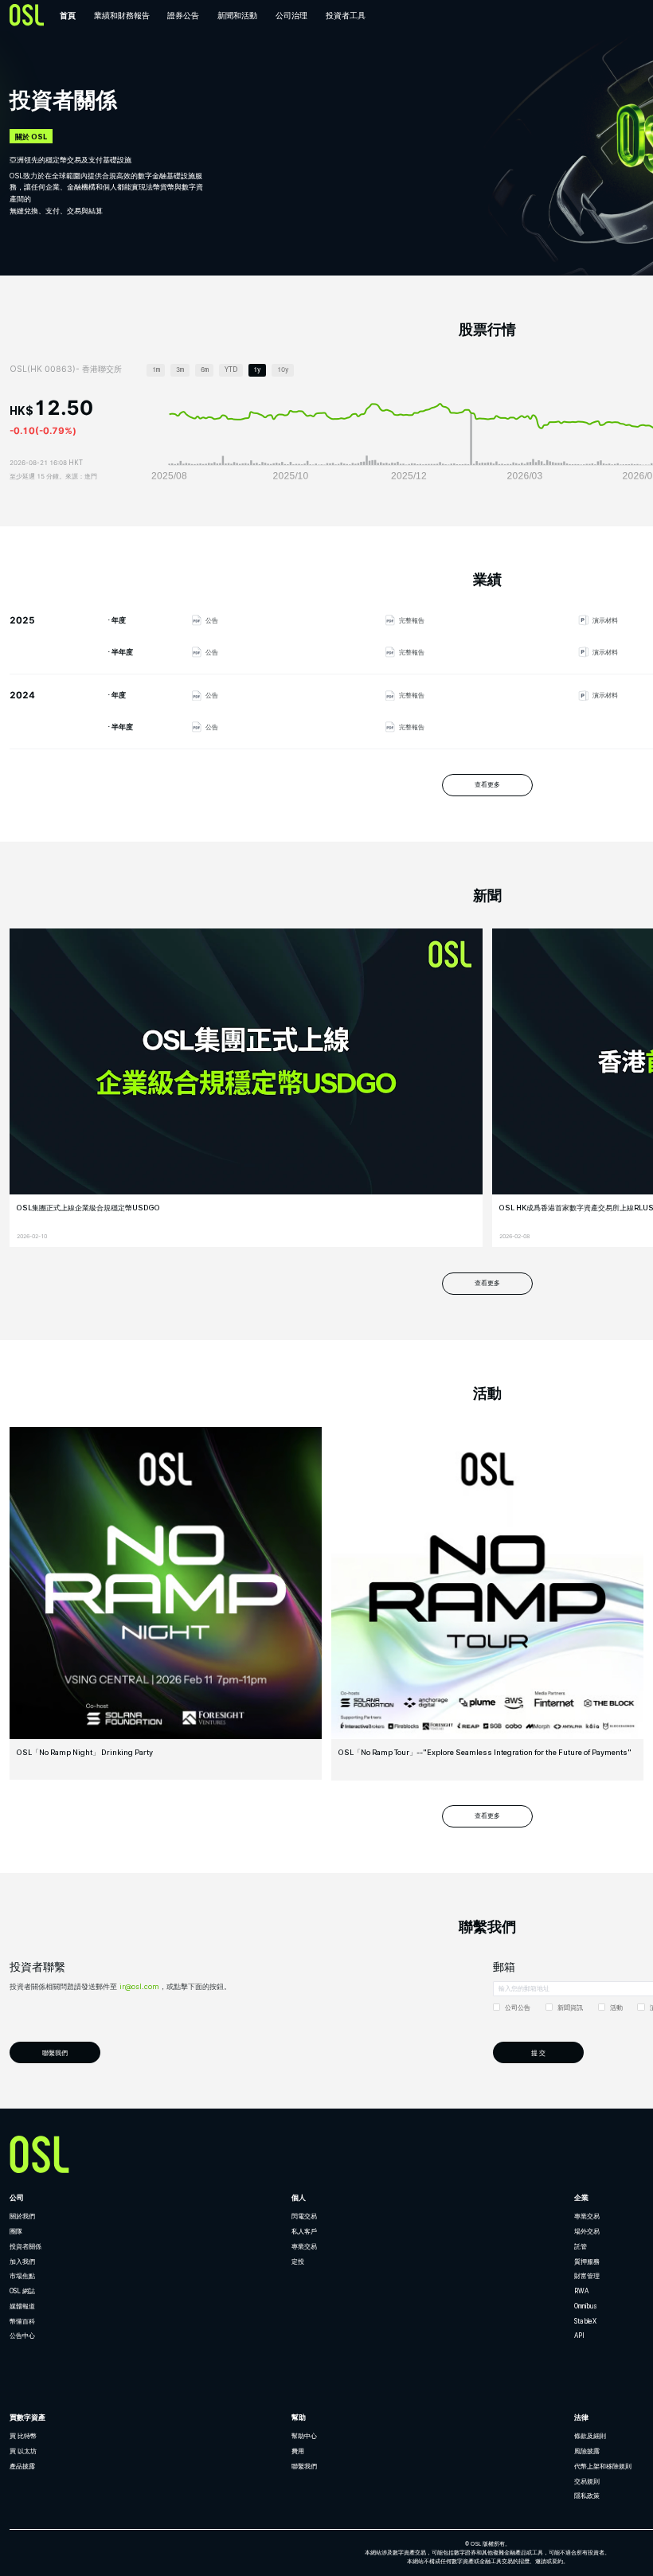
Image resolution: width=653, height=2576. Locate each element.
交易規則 (587, 2481)
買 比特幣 (23, 2436)
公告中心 (22, 2336)
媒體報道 (22, 2306)
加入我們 (22, 2261)
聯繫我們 (304, 2466)
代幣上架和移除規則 (603, 2466)
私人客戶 (304, 2231)
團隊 (16, 2231)
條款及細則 (590, 2436)
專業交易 (304, 2246)
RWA (581, 2291)
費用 (298, 2451)
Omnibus (586, 2306)
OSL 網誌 (22, 2291)
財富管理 (587, 2276)
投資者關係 (25, 2246)
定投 (298, 2261)
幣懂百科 (22, 2321)
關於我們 (22, 2216)
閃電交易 (304, 2216)
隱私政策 (587, 2496)
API (579, 2336)
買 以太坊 (23, 2451)
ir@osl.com (139, 1986)
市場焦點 (22, 2276)
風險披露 (587, 2451)
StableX (585, 2321)
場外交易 (587, 2231)
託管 (581, 2246)
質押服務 (587, 2261)
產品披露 (22, 2466)
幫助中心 (304, 2436)
